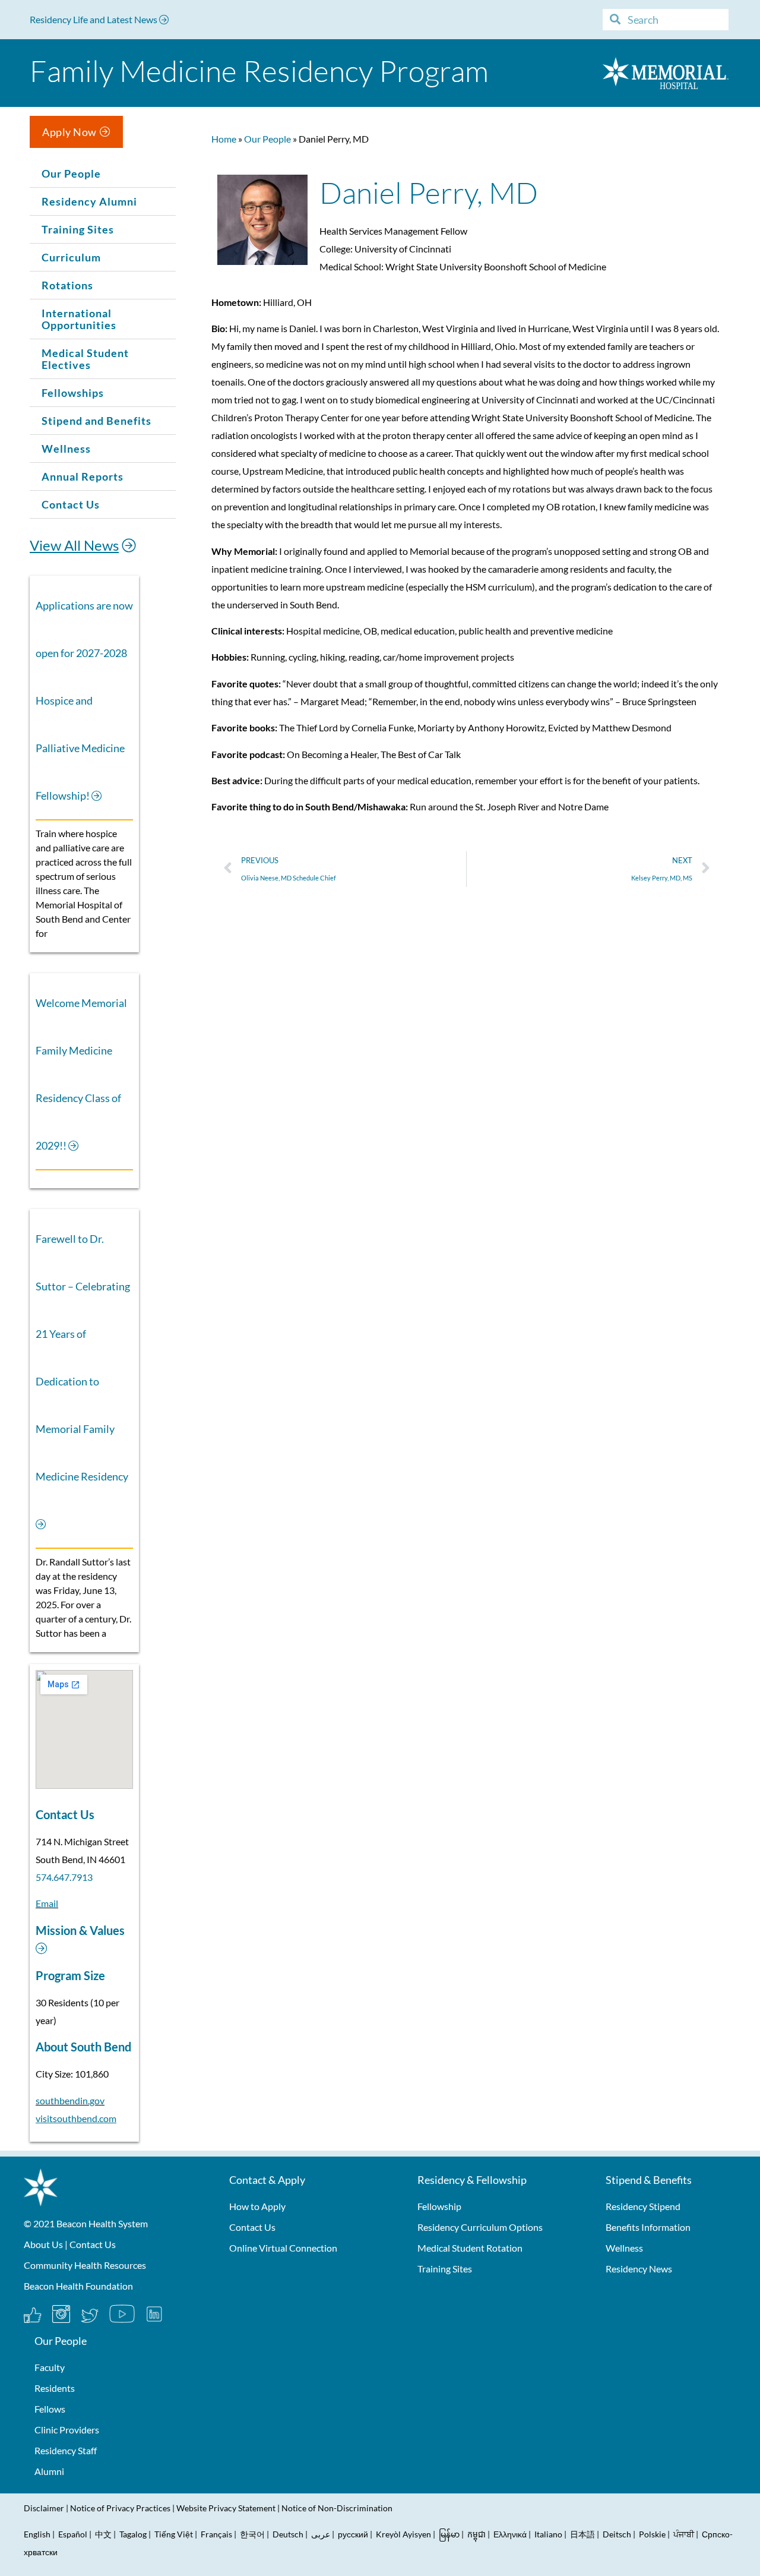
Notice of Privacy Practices (120, 2508)
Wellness (66, 449)
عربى (321, 2534)
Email (47, 1903)
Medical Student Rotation (470, 2248)
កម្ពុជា (476, 2534)
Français (216, 2534)
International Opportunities (79, 319)
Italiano (548, 2534)
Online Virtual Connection (283, 2248)
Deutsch (288, 2534)
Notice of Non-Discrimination (337, 2508)
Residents (55, 2388)
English (37, 2534)
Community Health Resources (85, 2265)
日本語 (582, 2534)
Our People (71, 173)
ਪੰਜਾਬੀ (684, 2534)
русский (353, 2534)
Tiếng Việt (175, 2534)
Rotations (67, 285)
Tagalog (133, 2534)
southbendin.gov (70, 2100)
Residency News (639, 2269)
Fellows (50, 2409)
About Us (43, 2244)
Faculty (50, 2367)
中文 (103, 2534)
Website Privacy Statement (226, 2508)
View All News (74, 545)
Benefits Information (648, 2227)
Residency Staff (66, 2450)
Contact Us (71, 504)
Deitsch (617, 2534)
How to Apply (257, 2206)
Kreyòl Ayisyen (403, 2534)
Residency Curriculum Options (480, 2227)
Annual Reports (83, 476)
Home (224, 139)
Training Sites (78, 229)
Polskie (652, 2534)
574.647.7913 (64, 1877)
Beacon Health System (102, 2223)
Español (73, 2534)
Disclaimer (44, 2508)
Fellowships (73, 393)
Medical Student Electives (85, 359)
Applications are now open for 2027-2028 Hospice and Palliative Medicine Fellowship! (84, 700)
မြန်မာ (449, 2534)
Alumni (49, 2471)
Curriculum (71, 257)
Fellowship (439, 2206)
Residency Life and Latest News (94, 19)
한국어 (252, 2534)
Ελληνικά (510, 2534)
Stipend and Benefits (96, 421)
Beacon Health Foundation (78, 2286)
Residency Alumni (89, 201)
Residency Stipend (643, 2206)
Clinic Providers (67, 2430)
